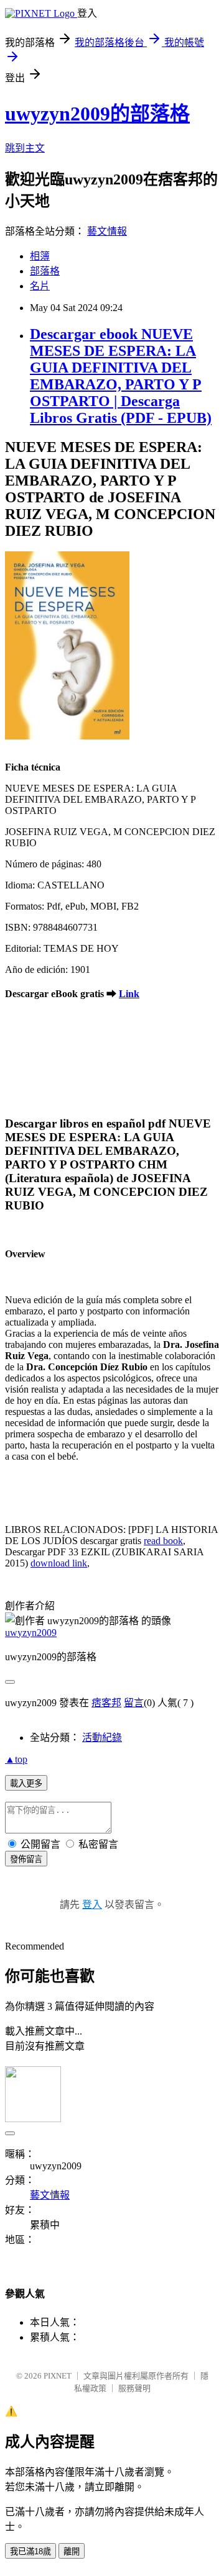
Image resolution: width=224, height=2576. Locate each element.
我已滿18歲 (30, 2551)
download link (59, 1563)
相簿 (40, 256)
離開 (72, 2551)
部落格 (45, 271)
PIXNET (58, 2376)
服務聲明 (134, 2388)
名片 (40, 286)
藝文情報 (107, 231)
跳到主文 (25, 148)
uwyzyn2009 (31, 1633)
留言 (134, 1703)
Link (129, 994)
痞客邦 (106, 1703)
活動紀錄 (102, 1738)
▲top (16, 1759)
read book (163, 1541)
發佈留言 (26, 1859)
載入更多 (26, 1783)
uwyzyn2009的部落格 (97, 114)
